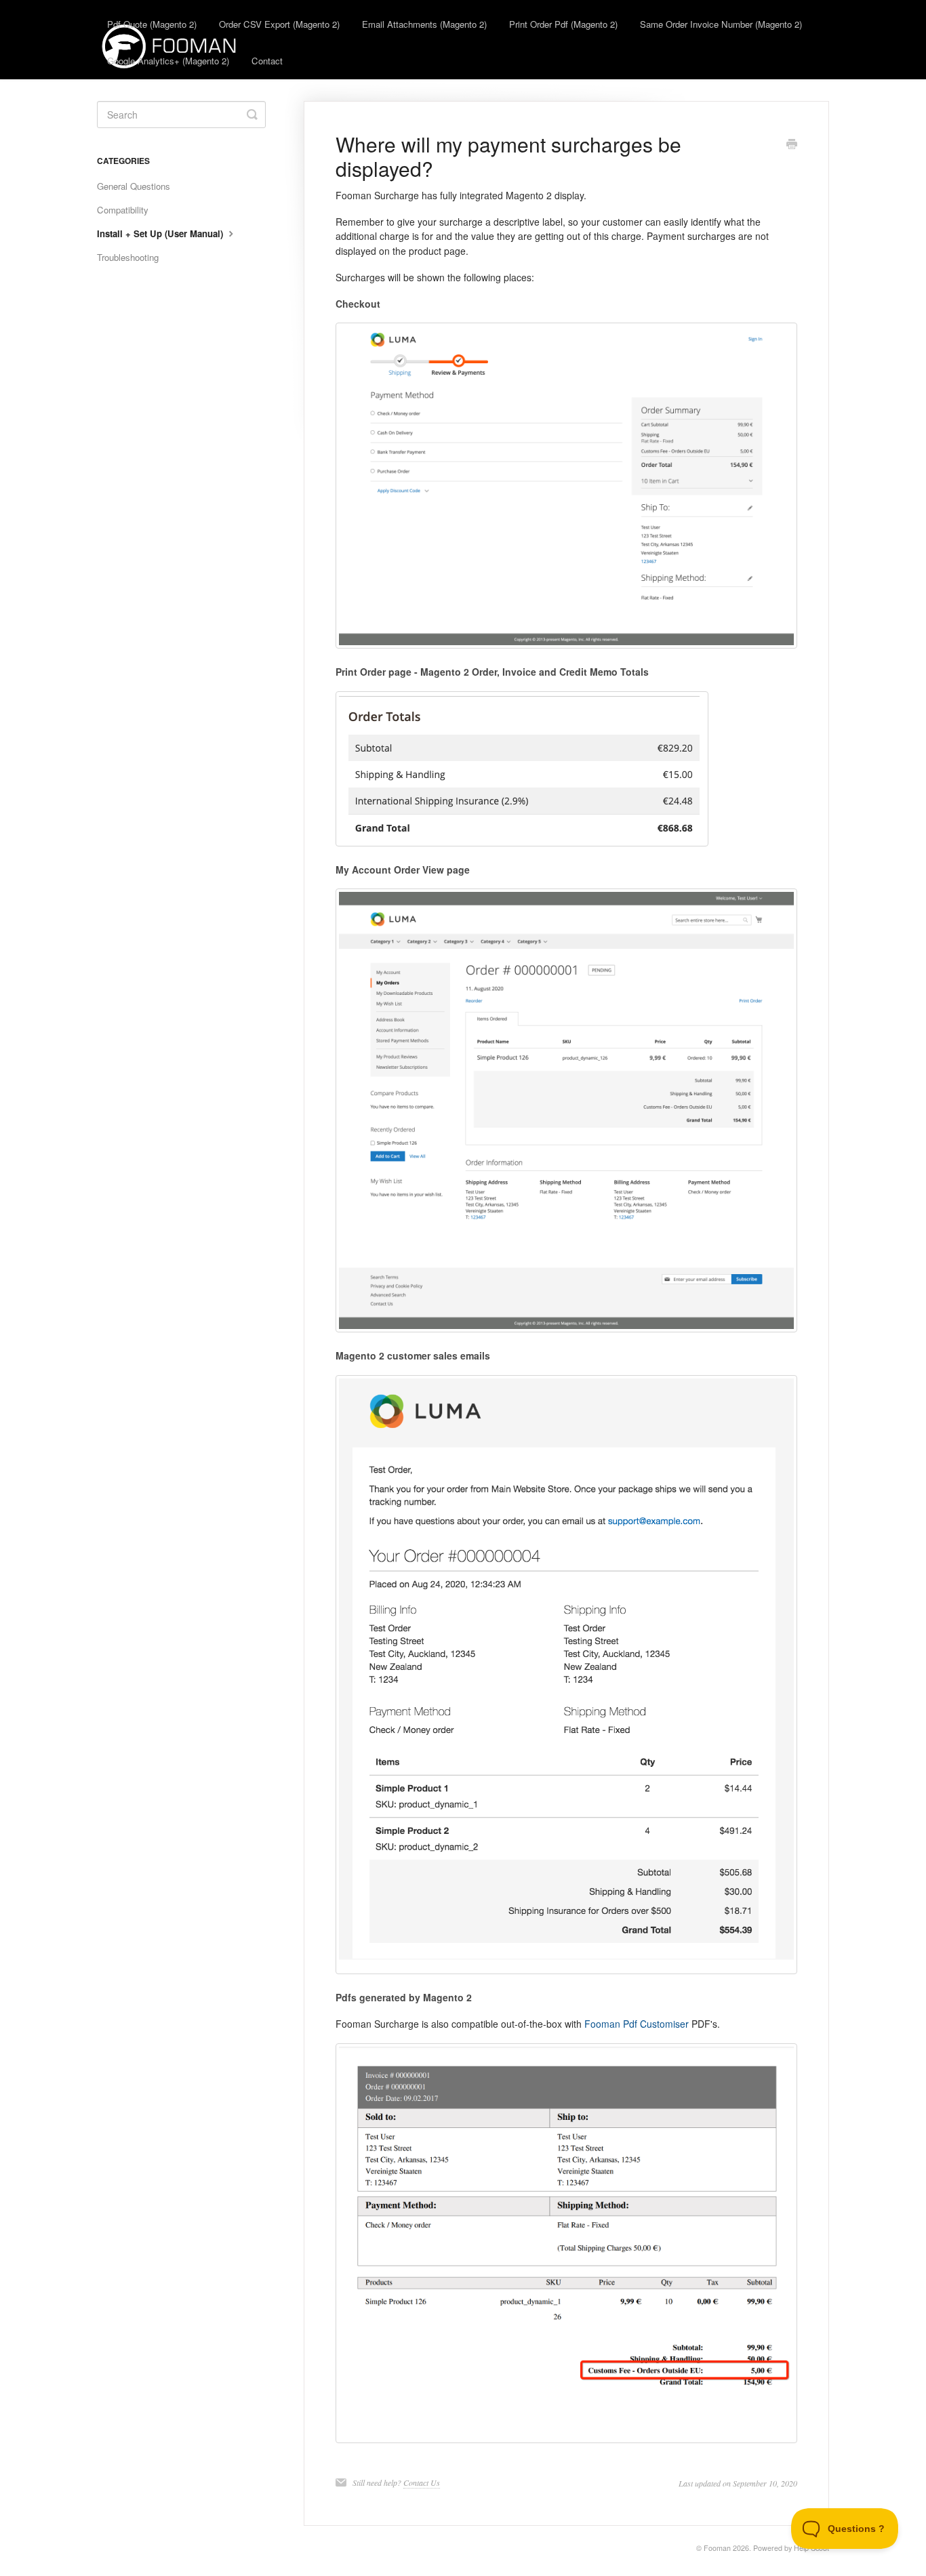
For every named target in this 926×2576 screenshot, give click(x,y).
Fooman (717, 2548)
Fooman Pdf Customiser (637, 2024)
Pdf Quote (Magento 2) (152, 24)
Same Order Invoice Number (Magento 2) (721, 24)
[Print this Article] (792, 145)
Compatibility (123, 210)
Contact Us (422, 2482)
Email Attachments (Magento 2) (424, 24)
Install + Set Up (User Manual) (161, 233)
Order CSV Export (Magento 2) (279, 24)
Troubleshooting (128, 257)
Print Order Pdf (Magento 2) (563, 24)
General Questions (134, 186)
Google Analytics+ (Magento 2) (168, 61)
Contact (267, 61)
